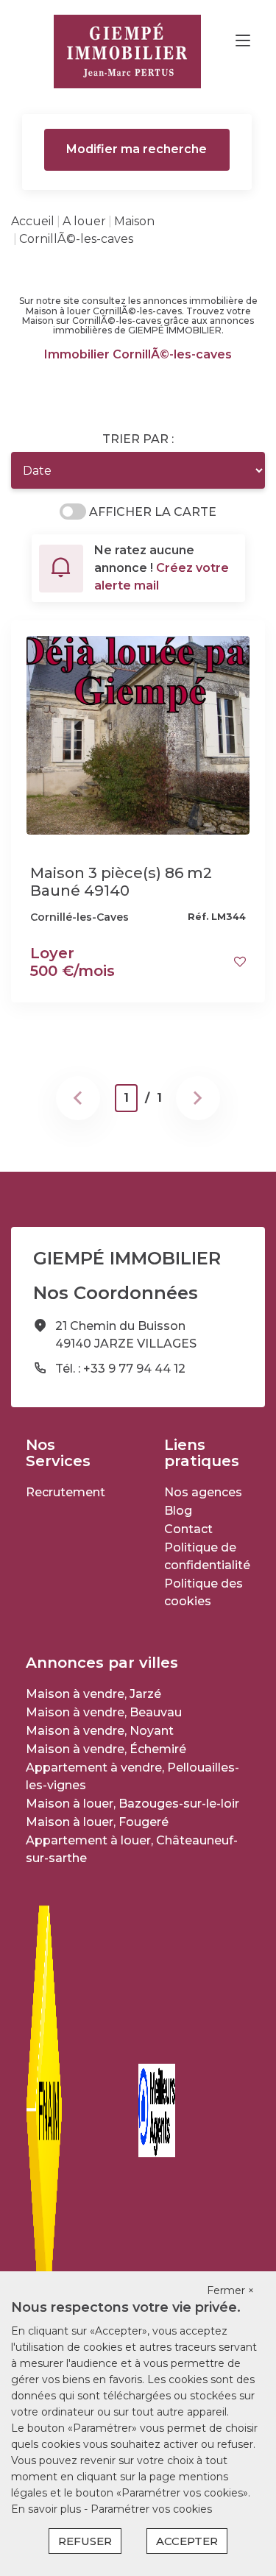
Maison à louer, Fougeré (97, 1822)
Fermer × (230, 2290)
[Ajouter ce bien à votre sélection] (240, 962)
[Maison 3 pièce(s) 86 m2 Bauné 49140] (138, 734)
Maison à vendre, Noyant (100, 1731)
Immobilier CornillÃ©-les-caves (138, 354)
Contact (188, 1529)
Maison (134, 221)
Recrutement (66, 1492)
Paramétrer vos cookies (151, 2509)
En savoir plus (47, 2509)
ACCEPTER (187, 2541)
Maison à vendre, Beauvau (104, 1712)
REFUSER (85, 2541)
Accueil (33, 221)
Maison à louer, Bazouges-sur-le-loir (132, 1804)
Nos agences (203, 1492)
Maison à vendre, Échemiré (106, 1749)
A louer (84, 221)
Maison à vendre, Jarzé (93, 1694)
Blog (178, 1511)
